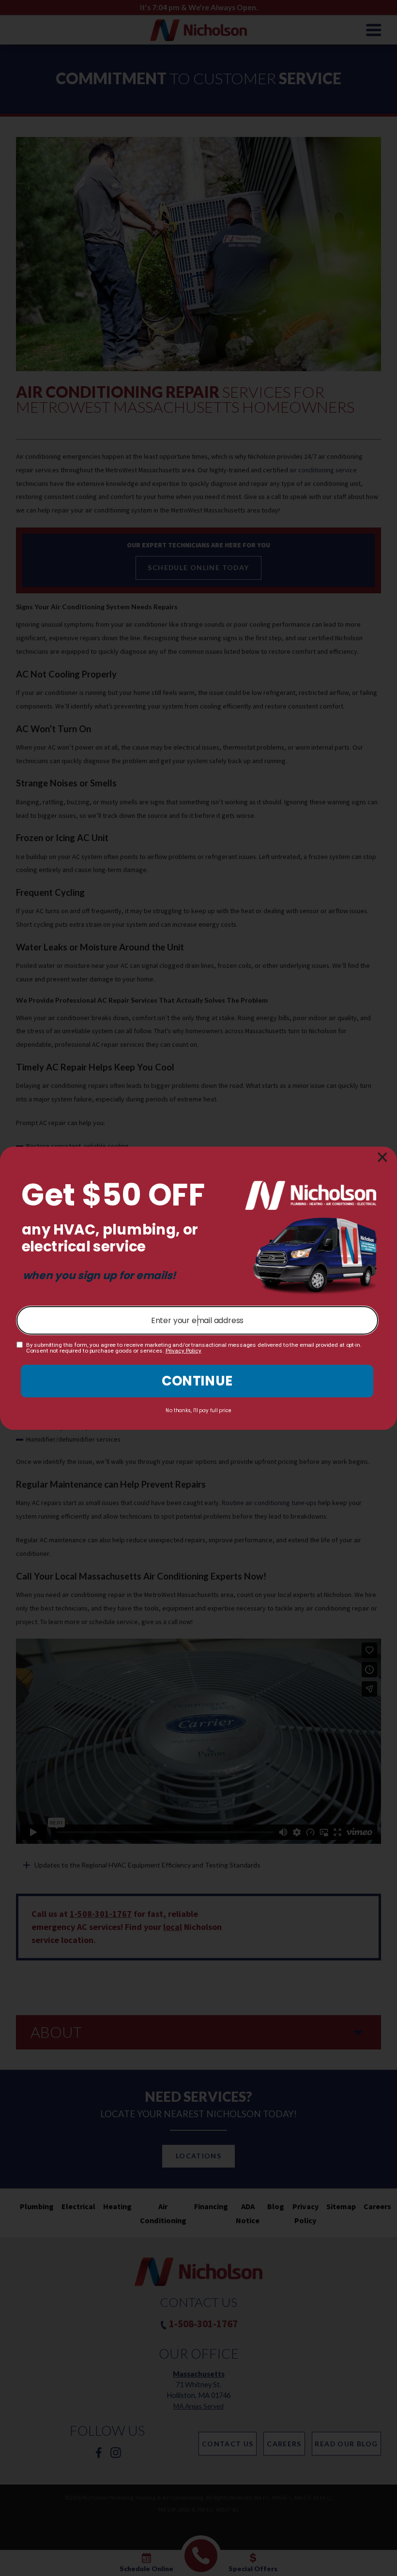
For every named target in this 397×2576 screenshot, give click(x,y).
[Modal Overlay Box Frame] (198, 1288)
